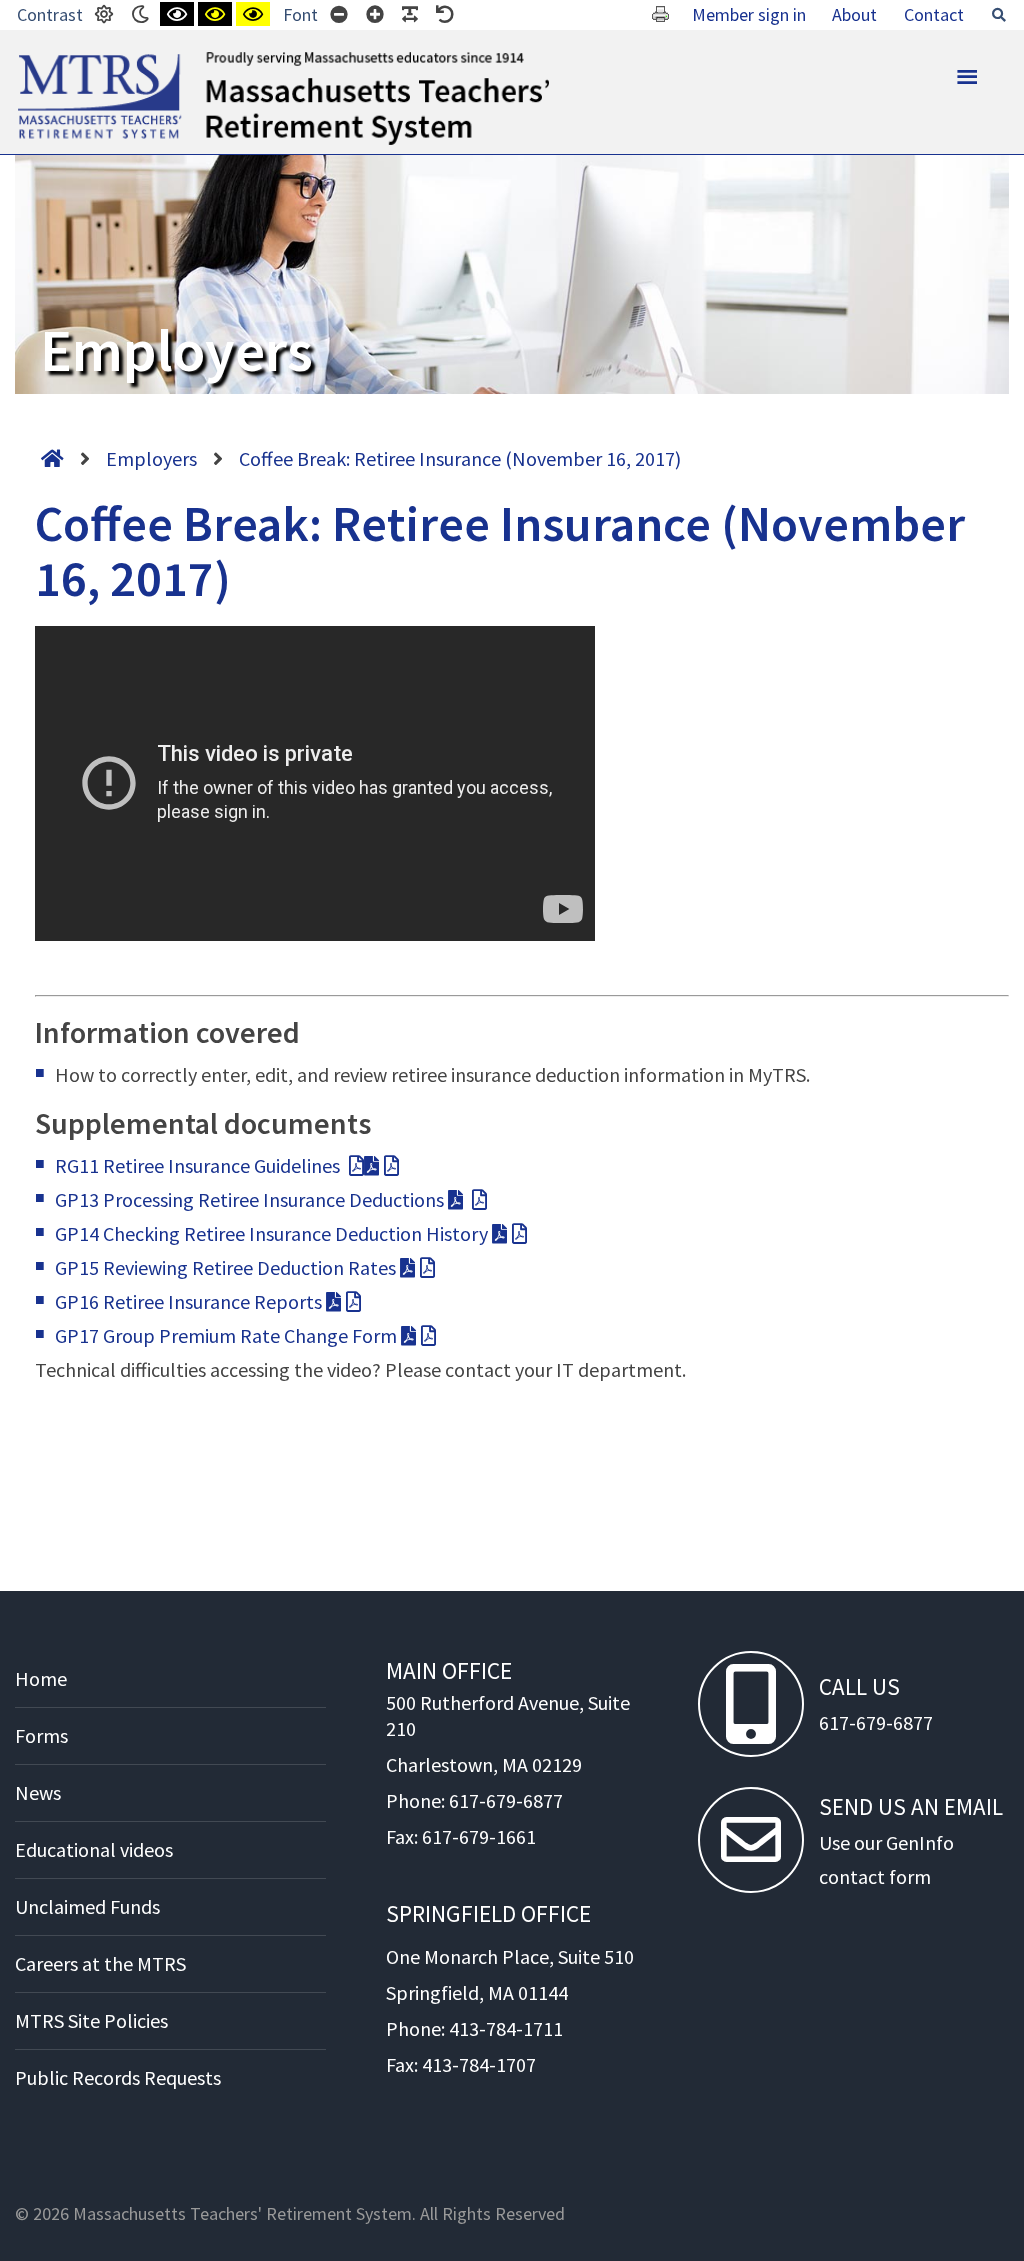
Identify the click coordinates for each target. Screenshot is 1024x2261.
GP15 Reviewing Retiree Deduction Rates (227, 1267)
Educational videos (94, 1849)
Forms (41, 1735)
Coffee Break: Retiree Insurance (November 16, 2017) (460, 458)
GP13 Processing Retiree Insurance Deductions (251, 1199)
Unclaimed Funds (87, 1906)
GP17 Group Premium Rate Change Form (228, 1335)
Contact (934, 14)
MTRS (40, 60)
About (854, 14)
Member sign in (749, 14)
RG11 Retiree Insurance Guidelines (199, 1165)
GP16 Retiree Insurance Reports (190, 1301)
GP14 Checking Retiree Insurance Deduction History (273, 1233)
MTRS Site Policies (91, 2020)
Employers (151, 458)
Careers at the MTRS (100, 1963)
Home (41, 1678)
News (38, 1792)
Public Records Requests (118, 2077)
